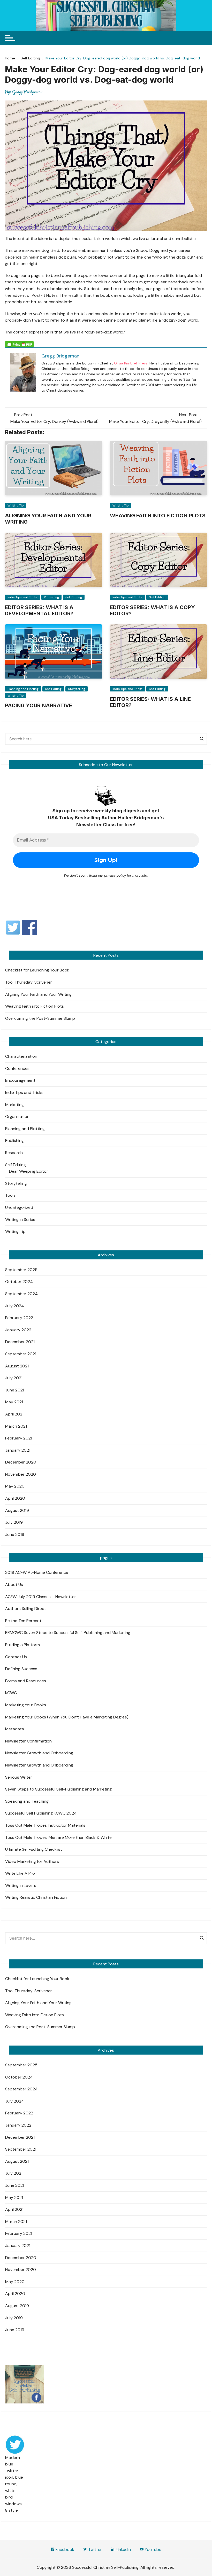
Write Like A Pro (20, 1873)
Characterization (21, 1056)
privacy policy (115, 875)
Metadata (15, 1729)
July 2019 (14, 1522)
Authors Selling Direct (26, 1609)
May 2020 (15, 1486)
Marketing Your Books (26, 1705)
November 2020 (21, 1474)
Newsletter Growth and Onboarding (39, 1753)
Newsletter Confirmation (28, 1741)
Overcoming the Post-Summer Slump (40, 1018)
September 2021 (21, 1354)
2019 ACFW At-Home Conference (37, 1572)
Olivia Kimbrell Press (131, 363)
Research (14, 1153)
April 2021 (14, 1414)
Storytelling (77, 689)
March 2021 (16, 1426)
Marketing (14, 1105)
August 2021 (17, 1366)
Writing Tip (16, 505)
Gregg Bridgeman (27, 92)
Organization (17, 1116)
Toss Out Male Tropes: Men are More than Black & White (58, 1837)
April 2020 (15, 1498)
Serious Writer (19, 1777)
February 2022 (19, 1318)
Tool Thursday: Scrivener (29, 982)
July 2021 (14, 1378)
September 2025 (21, 1270)
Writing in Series (20, 1220)
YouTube (153, 2550)
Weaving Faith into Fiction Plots (158, 516)
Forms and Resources (26, 1681)
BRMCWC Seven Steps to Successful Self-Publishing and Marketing (68, 1633)
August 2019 (17, 1510)
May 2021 (14, 1402)
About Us (14, 1585)
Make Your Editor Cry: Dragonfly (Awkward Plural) (155, 421)
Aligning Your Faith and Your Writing (38, 994)
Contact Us (16, 1657)
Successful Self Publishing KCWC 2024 (41, 1813)
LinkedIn (123, 2550)
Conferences (17, 1068)
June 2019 (15, 1534)
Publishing (51, 597)
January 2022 (18, 1330)
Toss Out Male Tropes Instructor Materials (45, 1825)
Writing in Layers (21, 1885)
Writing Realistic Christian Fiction (36, 1897)
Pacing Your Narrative (39, 705)
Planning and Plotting (23, 689)
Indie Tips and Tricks (22, 597)
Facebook (64, 2550)
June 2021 (15, 1390)
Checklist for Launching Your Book (37, 970)
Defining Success (21, 1669)
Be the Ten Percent (23, 1621)
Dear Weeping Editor (29, 1171)
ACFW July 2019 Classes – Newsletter (41, 1597)
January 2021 (18, 1450)
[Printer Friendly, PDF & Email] (19, 344)
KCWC (11, 1693)
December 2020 (21, 1462)
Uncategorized (19, 1207)
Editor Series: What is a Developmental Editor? (39, 610)
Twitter (94, 2550)
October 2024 (19, 1282)
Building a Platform (22, 1645)
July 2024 (15, 1306)
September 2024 (21, 1294)
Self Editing (74, 597)
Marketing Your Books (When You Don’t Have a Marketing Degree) (67, 1717)
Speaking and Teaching (27, 1801)
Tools (10, 1195)
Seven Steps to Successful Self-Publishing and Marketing (58, 1789)
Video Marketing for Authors (32, 1861)
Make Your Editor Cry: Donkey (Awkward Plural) (54, 421)
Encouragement (20, 1080)
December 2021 (20, 1342)
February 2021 (19, 1438)
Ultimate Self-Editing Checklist (34, 1849)
